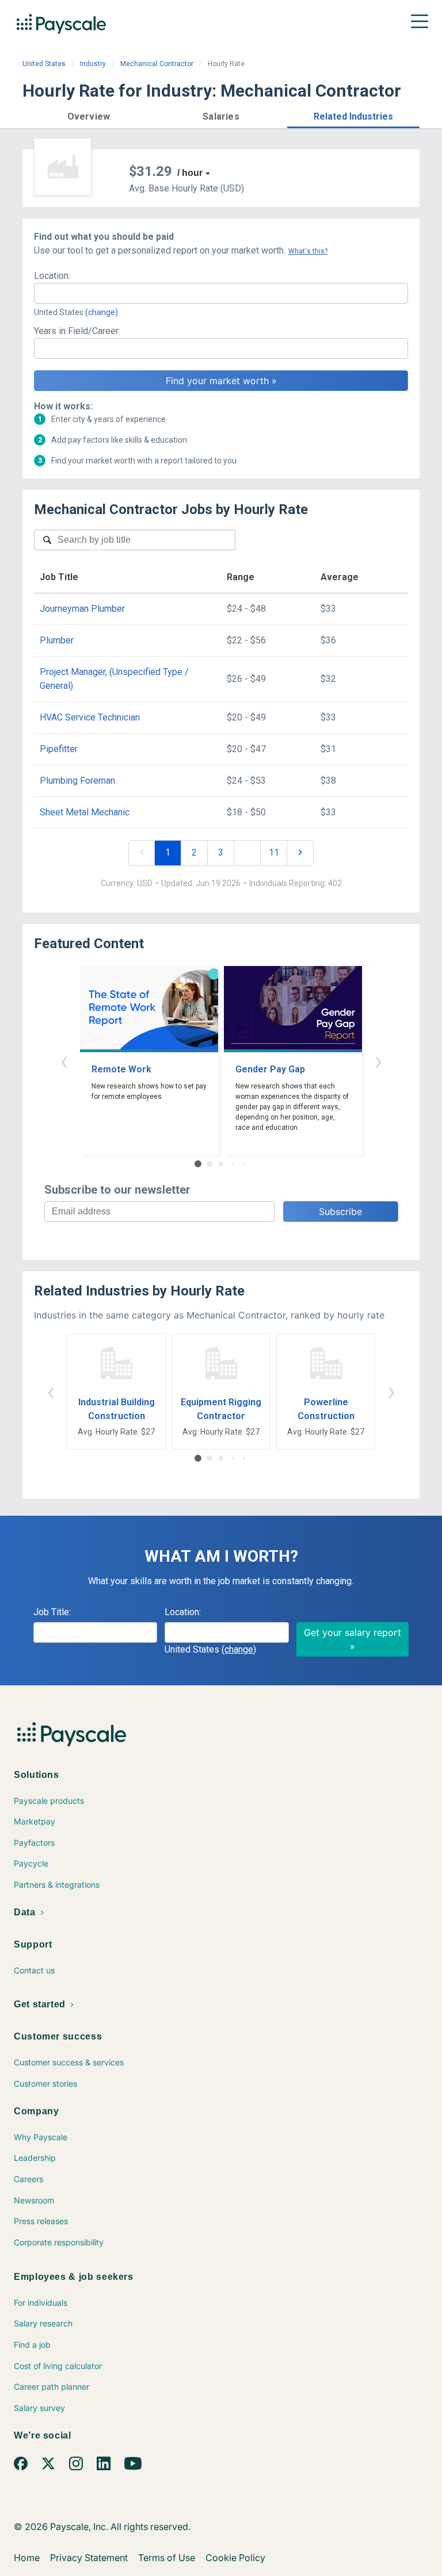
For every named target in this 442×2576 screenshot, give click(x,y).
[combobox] (221, 293)
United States (44, 64)
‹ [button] (64, 1061)
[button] (89, 115)
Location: (52, 276)
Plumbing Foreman (77, 781)
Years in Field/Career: (77, 331)
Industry (93, 64)
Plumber (57, 640)
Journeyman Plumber (82, 609)
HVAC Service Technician (90, 717)
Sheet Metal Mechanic (85, 812)
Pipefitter (59, 749)
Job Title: (52, 1612)
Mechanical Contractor (157, 64)
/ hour (190, 173)
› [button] (378, 1061)
